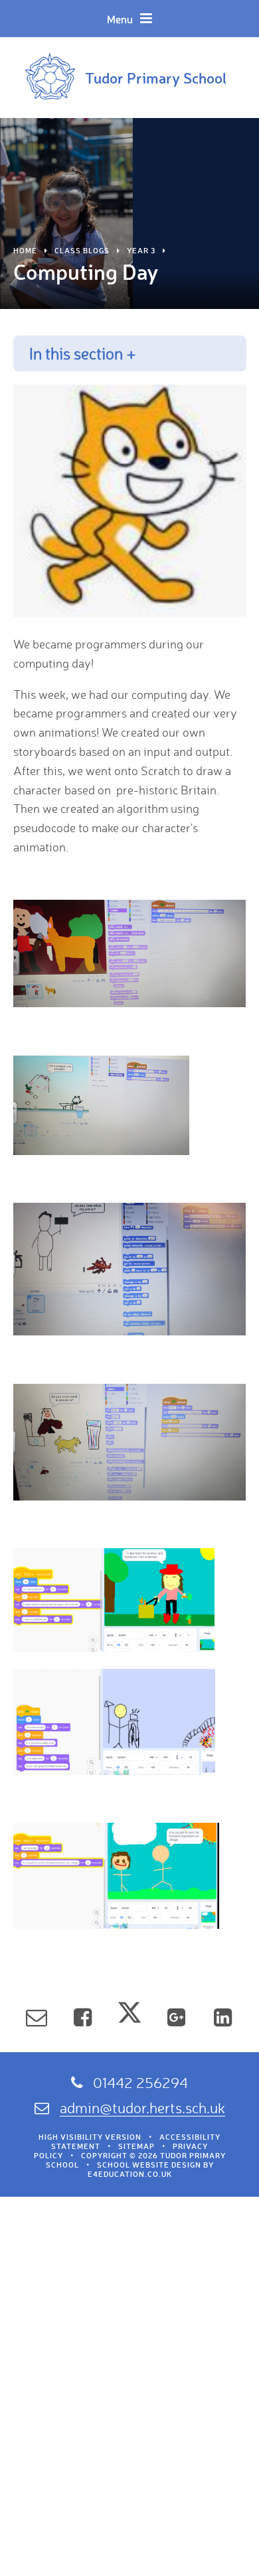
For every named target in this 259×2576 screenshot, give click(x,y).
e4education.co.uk (130, 2174)
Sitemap (136, 2146)
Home (25, 251)
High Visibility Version (90, 2137)
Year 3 (141, 251)
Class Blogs (82, 251)
